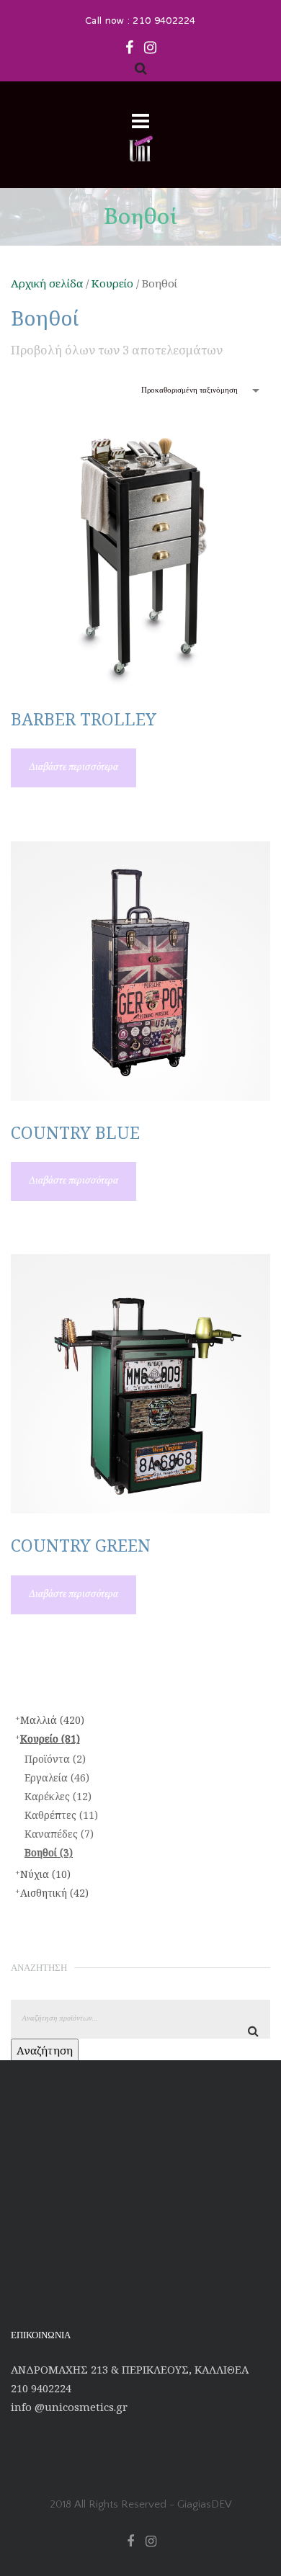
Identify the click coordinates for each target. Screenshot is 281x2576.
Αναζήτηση (45, 2050)
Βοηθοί (49, 1852)
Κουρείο (112, 283)
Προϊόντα (55, 1759)
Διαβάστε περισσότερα (73, 768)
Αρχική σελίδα (47, 283)
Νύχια (45, 1874)
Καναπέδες (59, 1834)
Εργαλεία (57, 1777)
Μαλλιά (52, 1720)
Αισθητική (54, 1893)
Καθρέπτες (61, 1815)
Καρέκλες (58, 1796)
